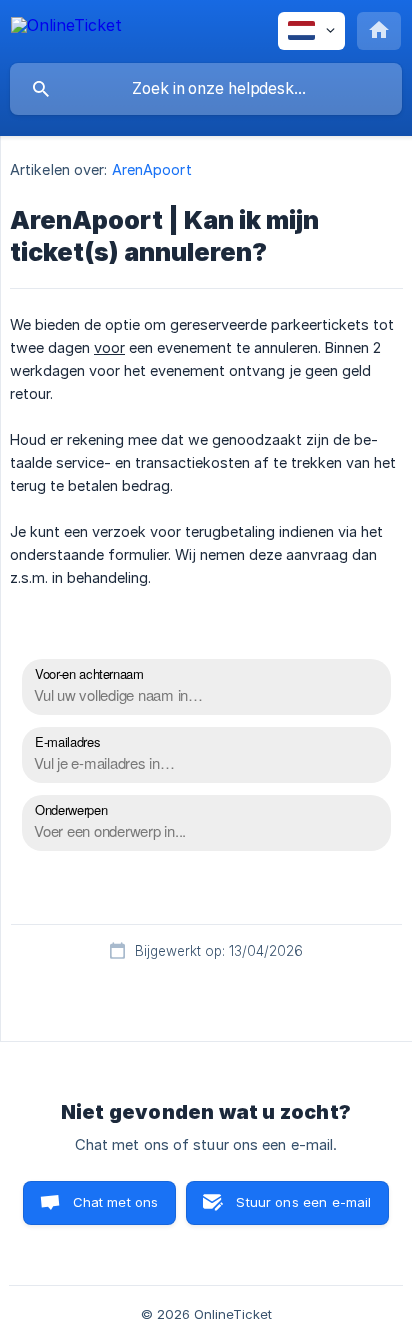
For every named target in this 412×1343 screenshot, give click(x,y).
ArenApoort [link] (152, 169)
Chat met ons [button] (116, 1202)
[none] (66, 28)
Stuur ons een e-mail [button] (303, 1202)
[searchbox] (206, 89)
